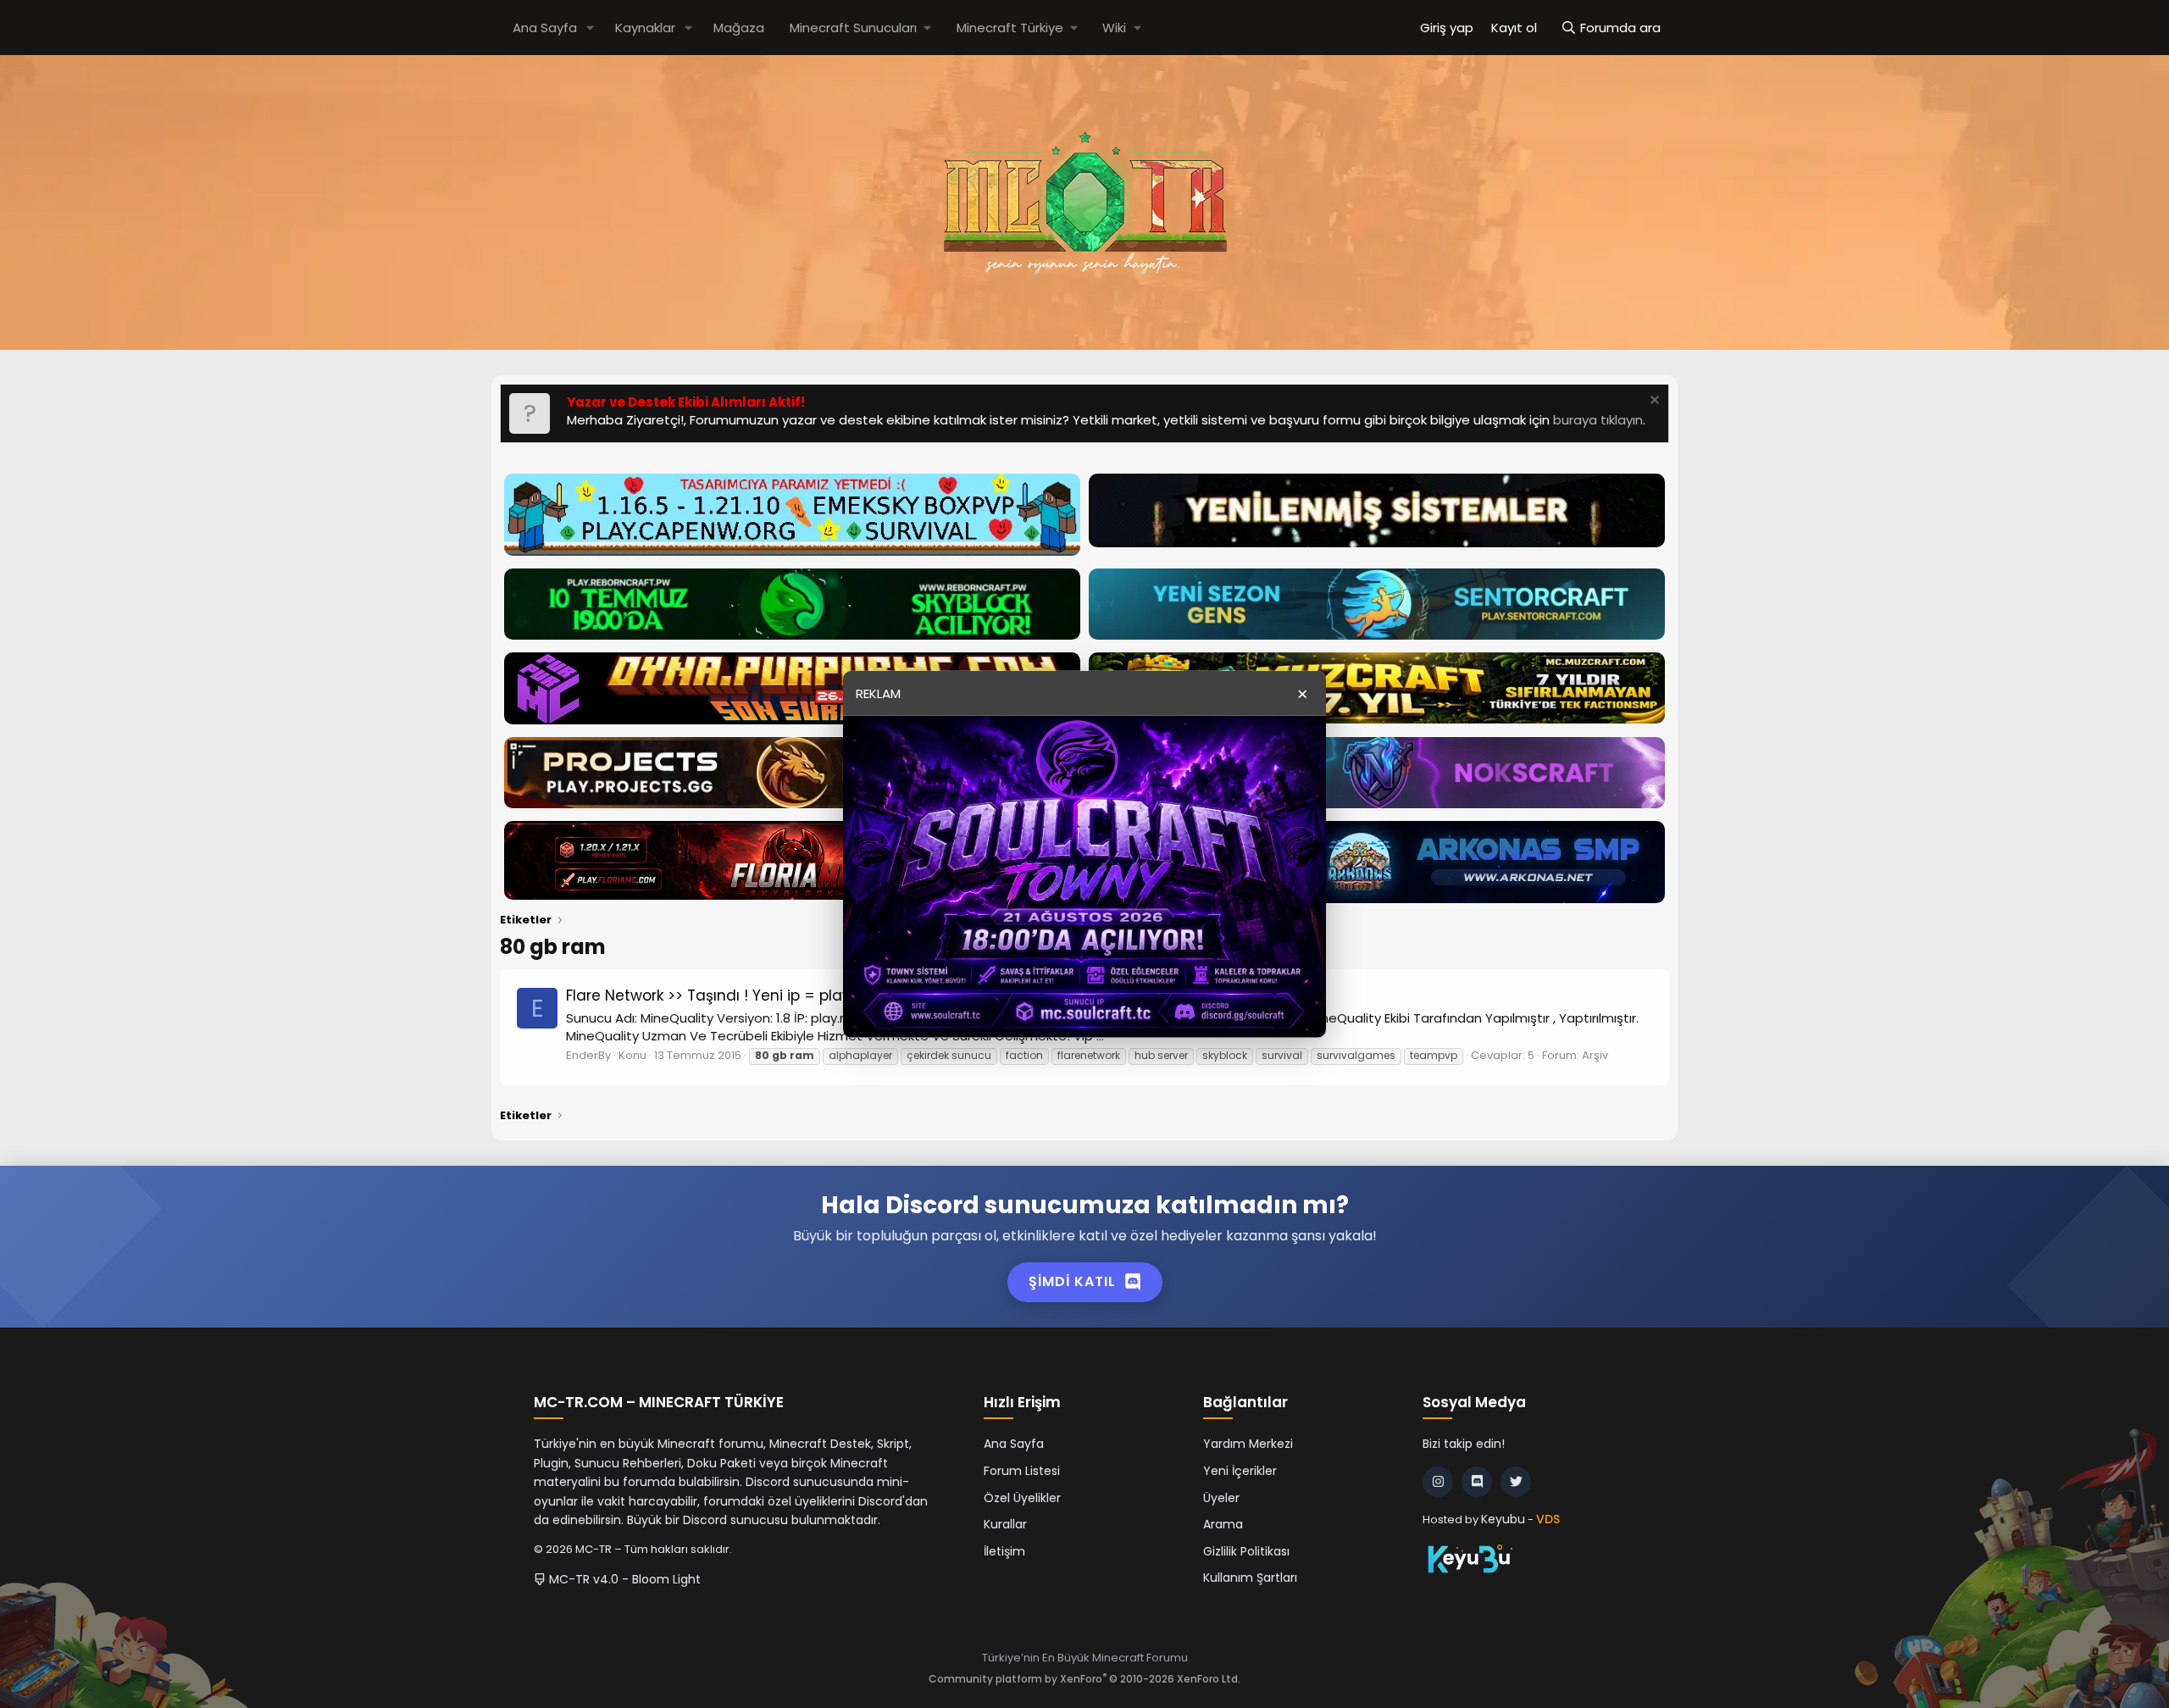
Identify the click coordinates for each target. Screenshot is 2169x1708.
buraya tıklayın (1598, 420)
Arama (1223, 1524)
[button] (591, 28)
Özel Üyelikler (1022, 1498)
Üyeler (1221, 1498)
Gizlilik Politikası (1246, 1551)
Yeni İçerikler (1240, 1471)
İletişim (1004, 1551)
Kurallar (1005, 1524)
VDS (1548, 1519)
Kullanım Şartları (1250, 1578)
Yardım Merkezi (1248, 1444)
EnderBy (588, 1055)
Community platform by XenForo (1084, 1679)
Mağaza (739, 28)
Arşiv (1595, 1055)
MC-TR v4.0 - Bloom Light (623, 1579)
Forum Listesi (1022, 1471)
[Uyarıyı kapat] (1653, 402)
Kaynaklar (645, 28)
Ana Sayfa (545, 28)
